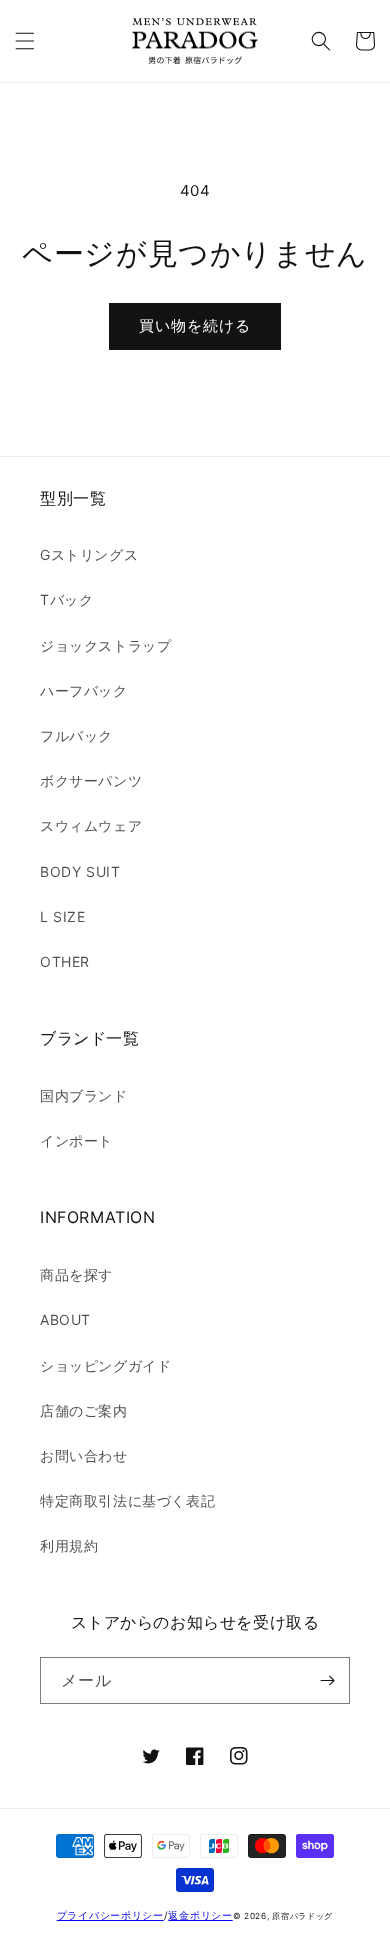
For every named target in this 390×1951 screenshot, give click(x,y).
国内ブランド (84, 1095)
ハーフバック (84, 690)
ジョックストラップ (105, 645)
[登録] (327, 1680)
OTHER (65, 961)
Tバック (66, 599)
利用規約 (69, 1545)
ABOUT (65, 1319)
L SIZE (63, 916)
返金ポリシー (200, 1915)
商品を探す (76, 1274)
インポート (76, 1140)
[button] (25, 41)
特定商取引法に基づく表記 (127, 1500)
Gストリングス (89, 554)
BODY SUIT (80, 871)
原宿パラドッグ (302, 1916)
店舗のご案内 (84, 1410)
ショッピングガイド (105, 1365)
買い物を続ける (195, 325)
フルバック (76, 735)
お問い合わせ (84, 1455)
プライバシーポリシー (110, 1915)
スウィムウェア (91, 825)
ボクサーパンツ (91, 780)
